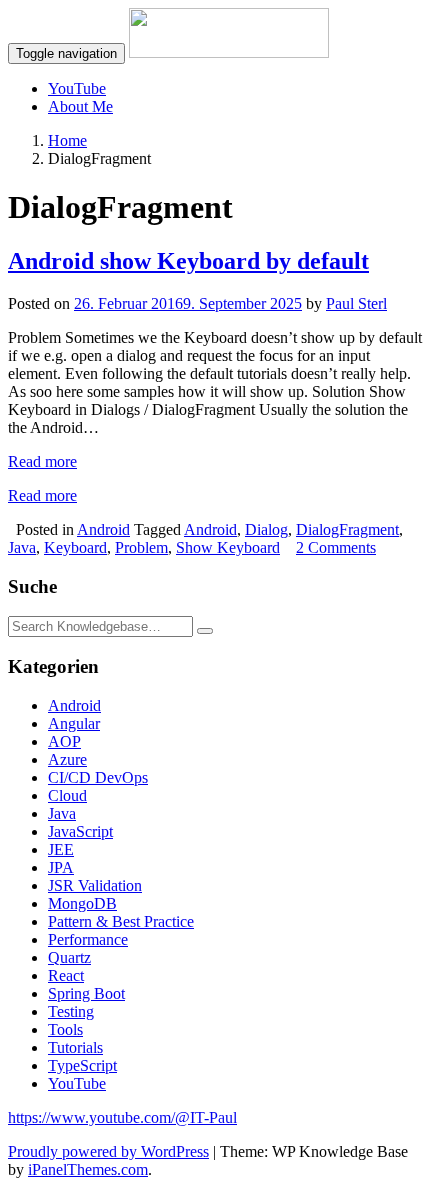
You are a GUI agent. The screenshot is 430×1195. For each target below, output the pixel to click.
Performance (88, 939)
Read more (42, 461)
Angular (74, 723)
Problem (141, 547)
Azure (67, 759)
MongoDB (82, 903)
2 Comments (336, 547)
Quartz (69, 957)
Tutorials (75, 1047)
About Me (80, 106)
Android (103, 529)
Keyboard (75, 547)
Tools (65, 1029)
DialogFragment (347, 529)
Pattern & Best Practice (121, 921)
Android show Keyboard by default (188, 261)
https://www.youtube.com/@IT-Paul (122, 1117)
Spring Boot (86, 993)
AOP (64, 741)
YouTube (77, 88)
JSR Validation (95, 885)
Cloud (67, 795)
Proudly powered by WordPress (108, 1151)
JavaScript (80, 831)
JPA (61, 867)
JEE (61, 849)
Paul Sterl (356, 303)
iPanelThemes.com (88, 1169)
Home (67, 140)
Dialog (266, 529)
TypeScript (82, 1065)
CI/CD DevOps (98, 777)
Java (22, 547)
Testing (71, 1011)
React (66, 975)
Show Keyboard (228, 547)
